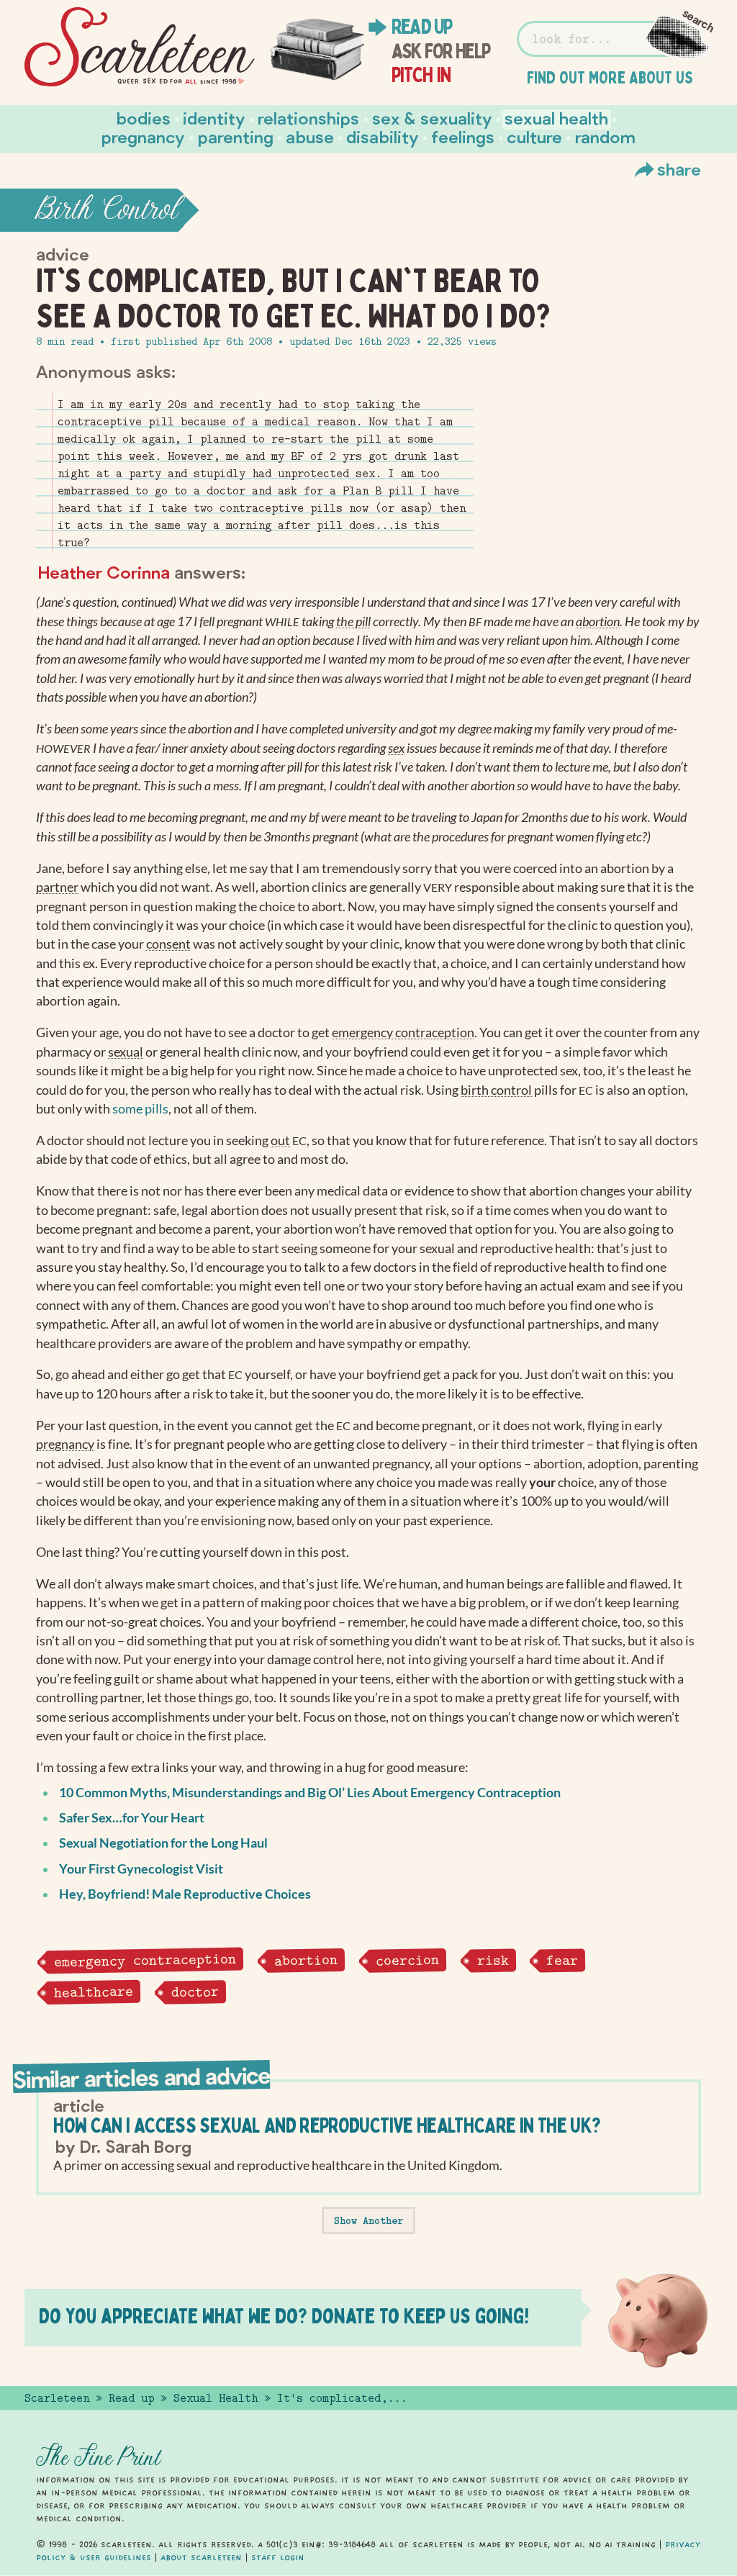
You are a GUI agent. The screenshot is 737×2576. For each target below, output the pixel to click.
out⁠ (280, 1140)
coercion (407, 1960)
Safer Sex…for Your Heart (132, 1818)
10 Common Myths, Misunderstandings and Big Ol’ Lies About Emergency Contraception (310, 1793)
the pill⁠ (353, 622)
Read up (422, 27)
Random (605, 136)
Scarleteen (57, 2398)
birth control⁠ (496, 1090)
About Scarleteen (201, 2557)
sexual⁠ (126, 1052)
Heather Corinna (104, 572)
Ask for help (441, 51)
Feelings (463, 136)
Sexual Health (556, 118)
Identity (214, 118)
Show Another (368, 2220)
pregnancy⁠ (65, 1444)
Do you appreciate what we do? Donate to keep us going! (284, 2316)
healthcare (94, 1992)
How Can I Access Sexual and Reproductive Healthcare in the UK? (327, 2125)
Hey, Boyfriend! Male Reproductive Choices (185, 1894)
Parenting (236, 136)
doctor (194, 1992)
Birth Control (107, 210)
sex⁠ (396, 748)
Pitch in (421, 75)
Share (679, 169)
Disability (383, 136)
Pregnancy (143, 136)
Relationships (308, 118)
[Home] (140, 47)
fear (562, 1960)
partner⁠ (57, 887)
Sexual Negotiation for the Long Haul (163, 1843)
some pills (140, 1109)
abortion (305, 1960)
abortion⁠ (598, 622)
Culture (534, 136)
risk (492, 1960)
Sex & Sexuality (432, 118)
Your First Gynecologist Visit (141, 1869)
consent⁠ (168, 944)
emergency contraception (145, 1960)
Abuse (310, 136)
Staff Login (278, 2557)
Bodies (144, 118)
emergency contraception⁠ (403, 1032)
